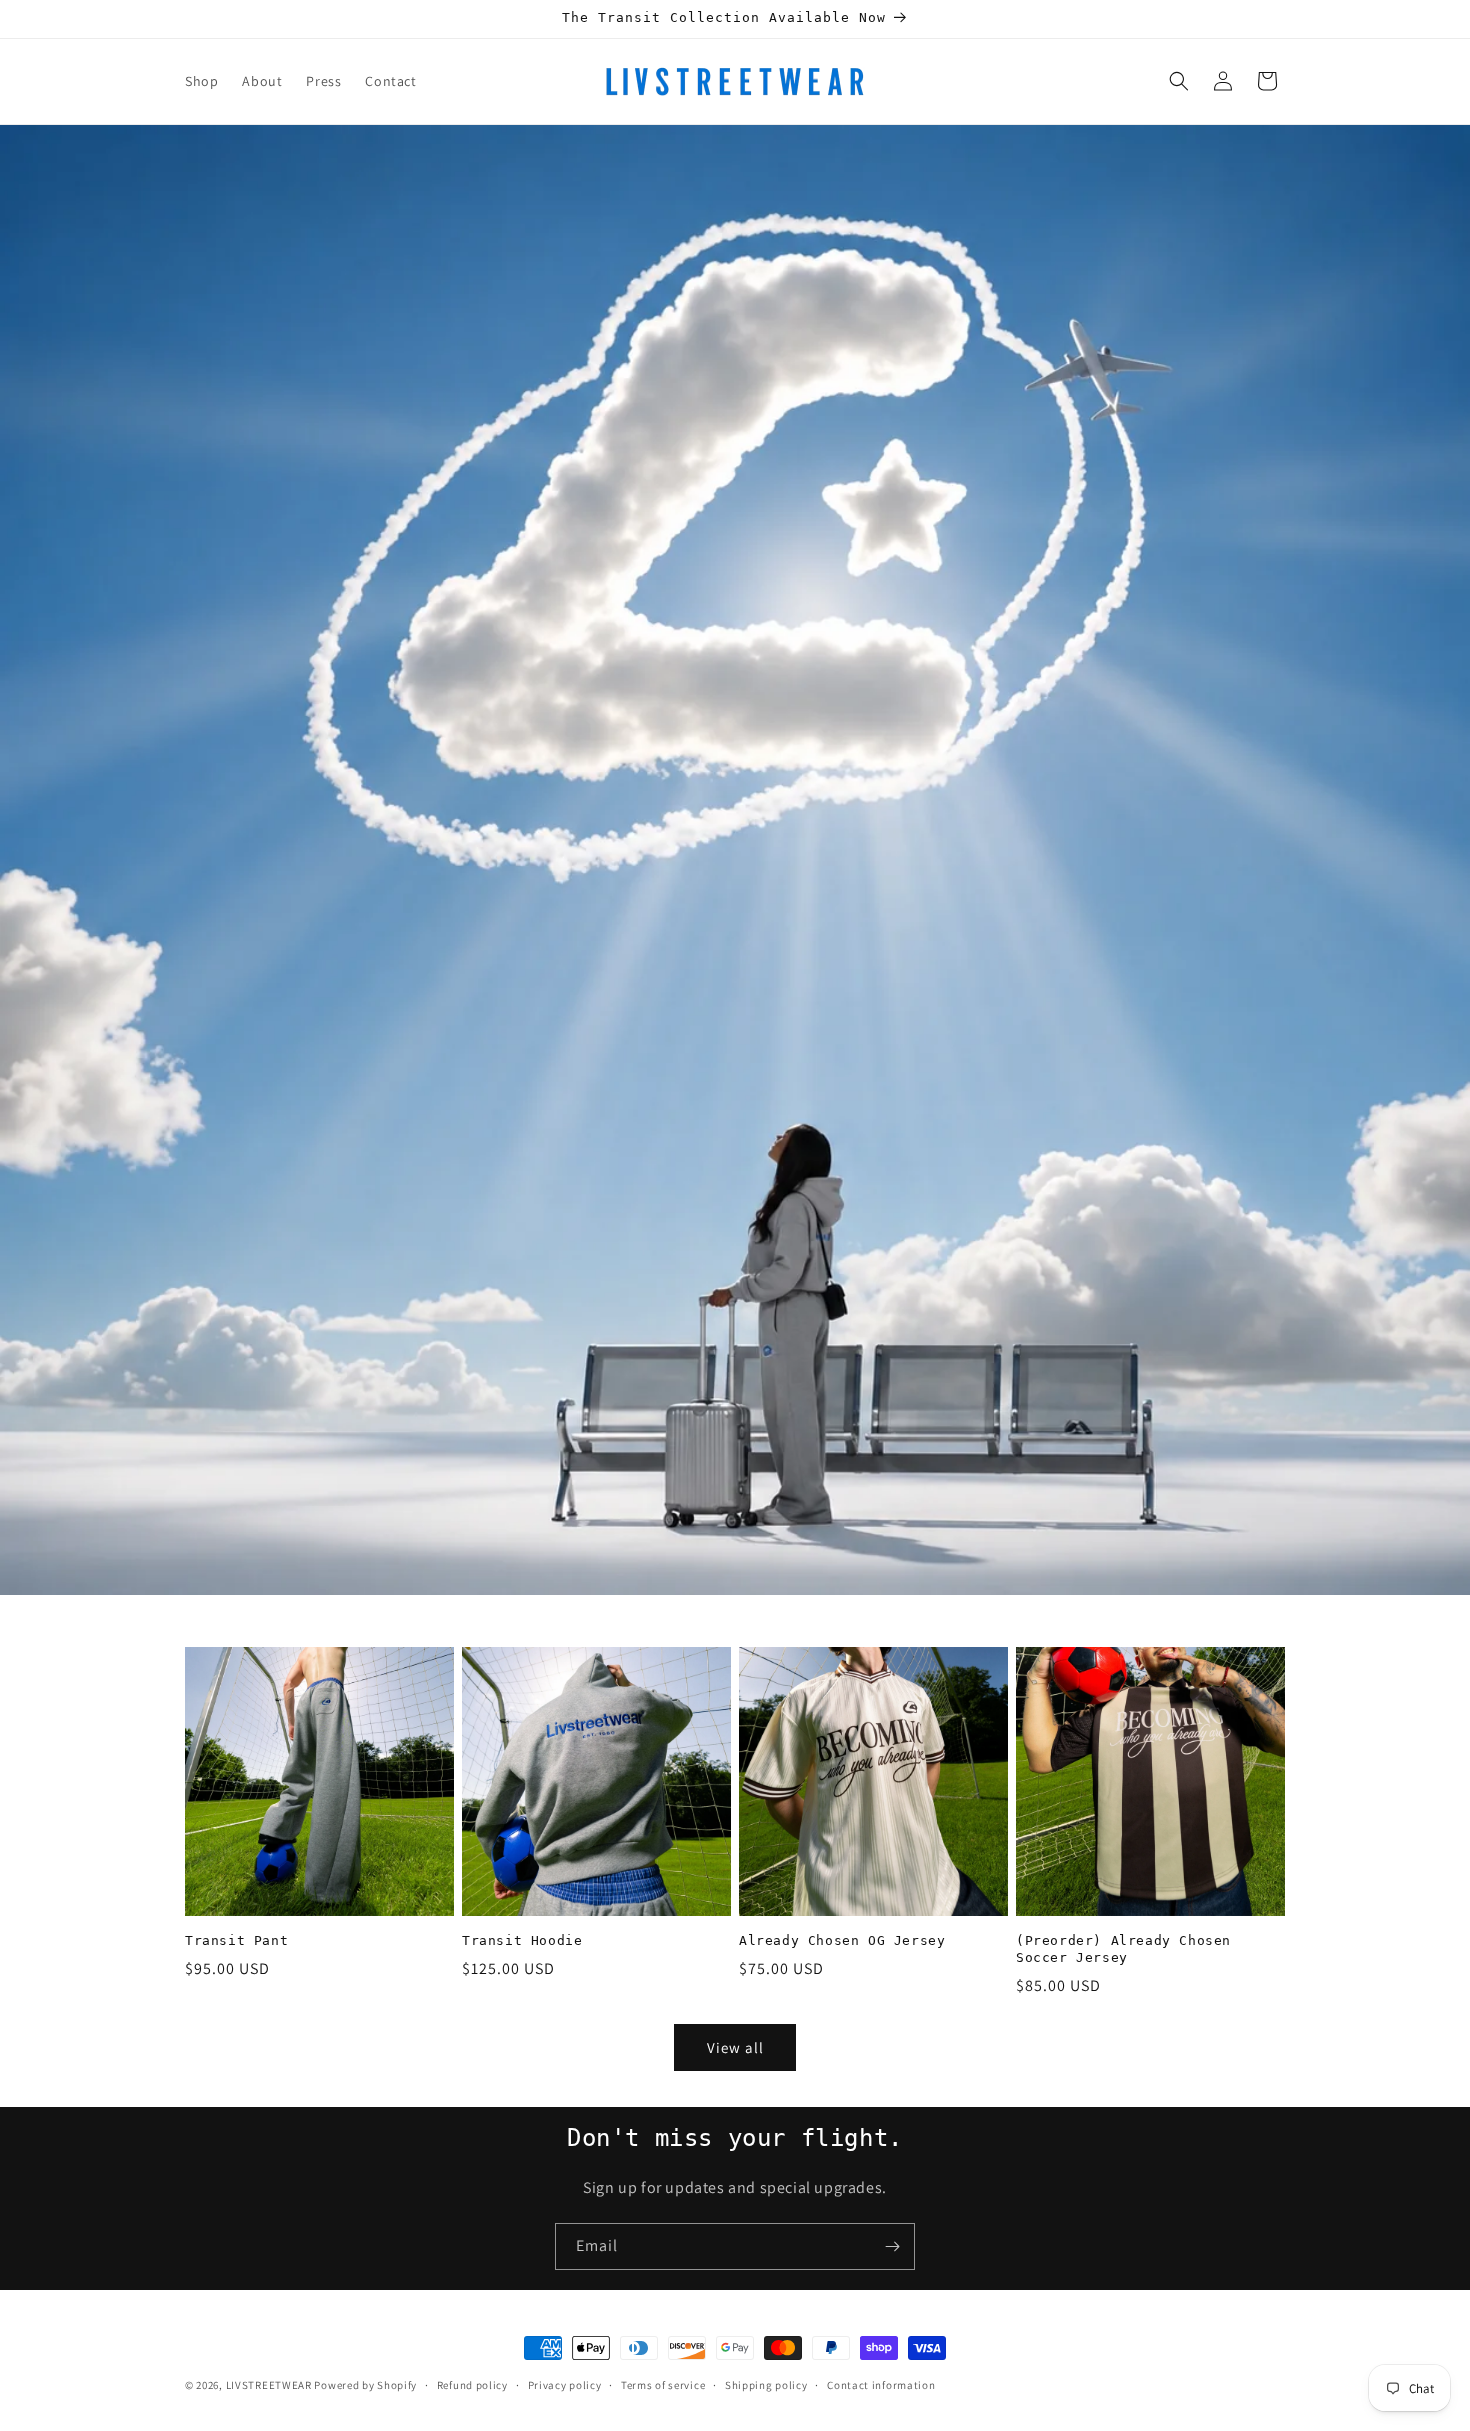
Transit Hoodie (522, 1940)
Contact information (881, 2384)
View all (735, 2047)
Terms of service (663, 2384)
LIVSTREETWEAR (269, 2385)
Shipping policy (766, 2384)
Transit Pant (236, 1940)
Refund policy (472, 2384)
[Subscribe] (892, 2246)
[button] (1179, 81)
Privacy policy (565, 2384)
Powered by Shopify (365, 2385)
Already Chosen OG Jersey (842, 1940)
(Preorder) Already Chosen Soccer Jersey (1123, 1949)
